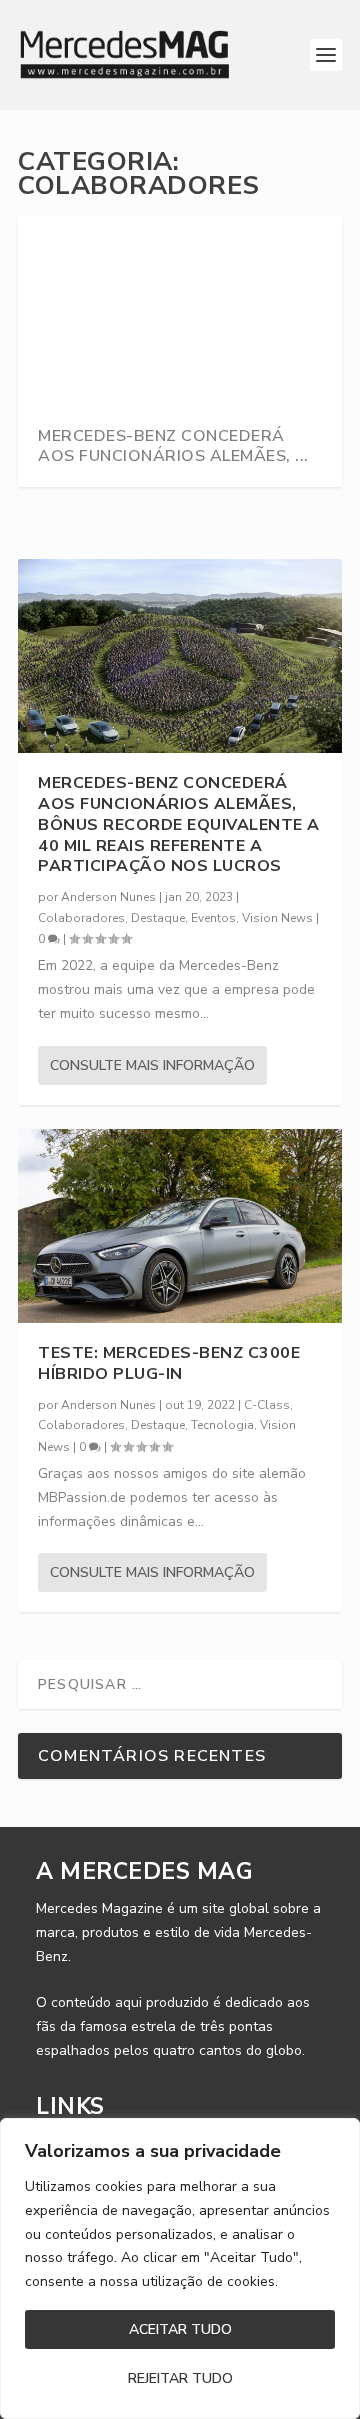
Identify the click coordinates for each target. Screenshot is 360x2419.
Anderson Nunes (108, 897)
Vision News (277, 918)
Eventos (213, 918)
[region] (180, 2268)
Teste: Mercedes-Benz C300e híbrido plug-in (169, 1363)
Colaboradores (81, 918)
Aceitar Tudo (180, 2329)
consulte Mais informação (152, 1065)
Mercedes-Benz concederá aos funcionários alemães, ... (173, 446)
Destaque (158, 918)
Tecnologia (222, 1425)
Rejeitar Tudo (180, 2378)
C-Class (267, 1405)
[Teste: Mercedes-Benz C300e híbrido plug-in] (180, 1226)
